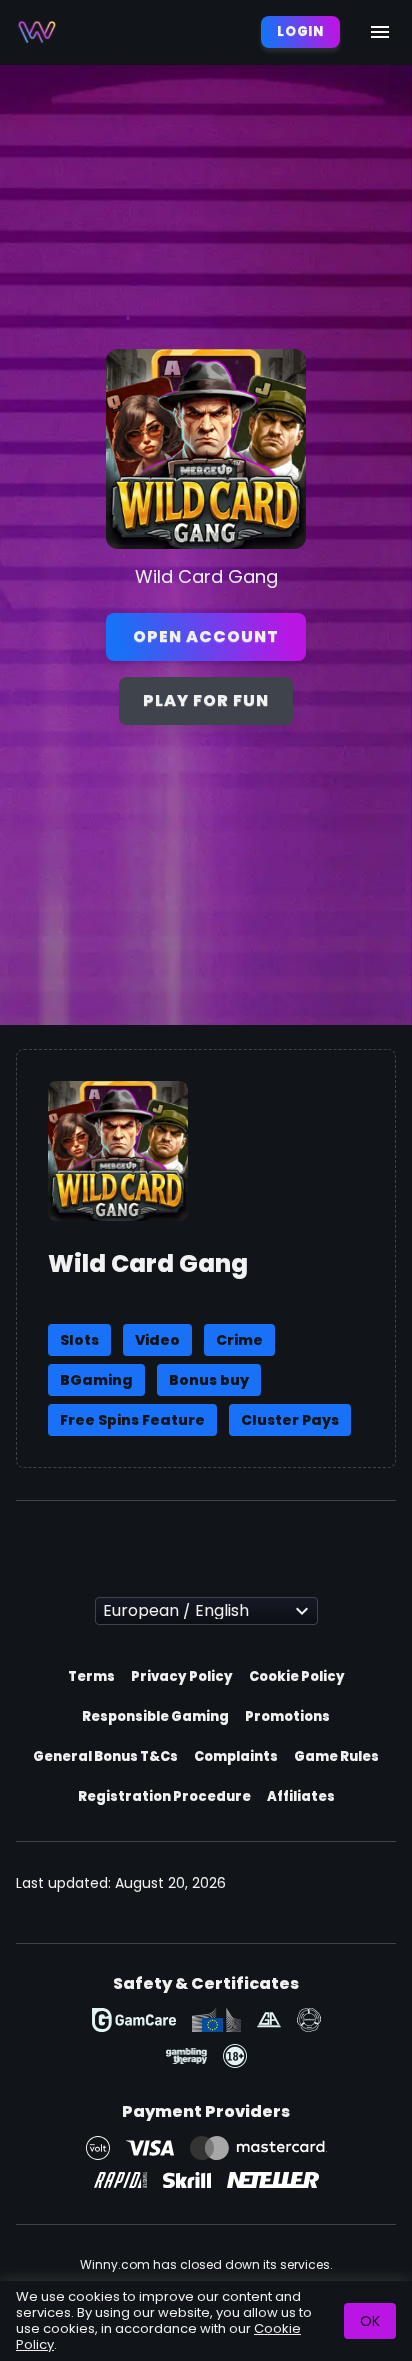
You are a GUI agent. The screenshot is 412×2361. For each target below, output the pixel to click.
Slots (79, 1340)
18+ (235, 2056)
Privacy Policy (182, 1676)
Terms (91, 1676)
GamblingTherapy (186, 2056)
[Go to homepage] (37, 32)
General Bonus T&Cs (105, 1756)
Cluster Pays (290, 1420)
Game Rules (336, 1756)
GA (269, 2020)
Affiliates (301, 1796)
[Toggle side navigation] (380, 32)
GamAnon (309, 2020)
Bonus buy (209, 1380)
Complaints (236, 1756)
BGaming (96, 1380)
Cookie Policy (297, 1676)
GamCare (134, 2020)
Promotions (287, 1716)
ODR (216, 2020)
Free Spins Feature (132, 1420)
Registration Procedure (164, 1796)
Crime (239, 1340)
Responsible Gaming (155, 1716)
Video (157, 1340)
